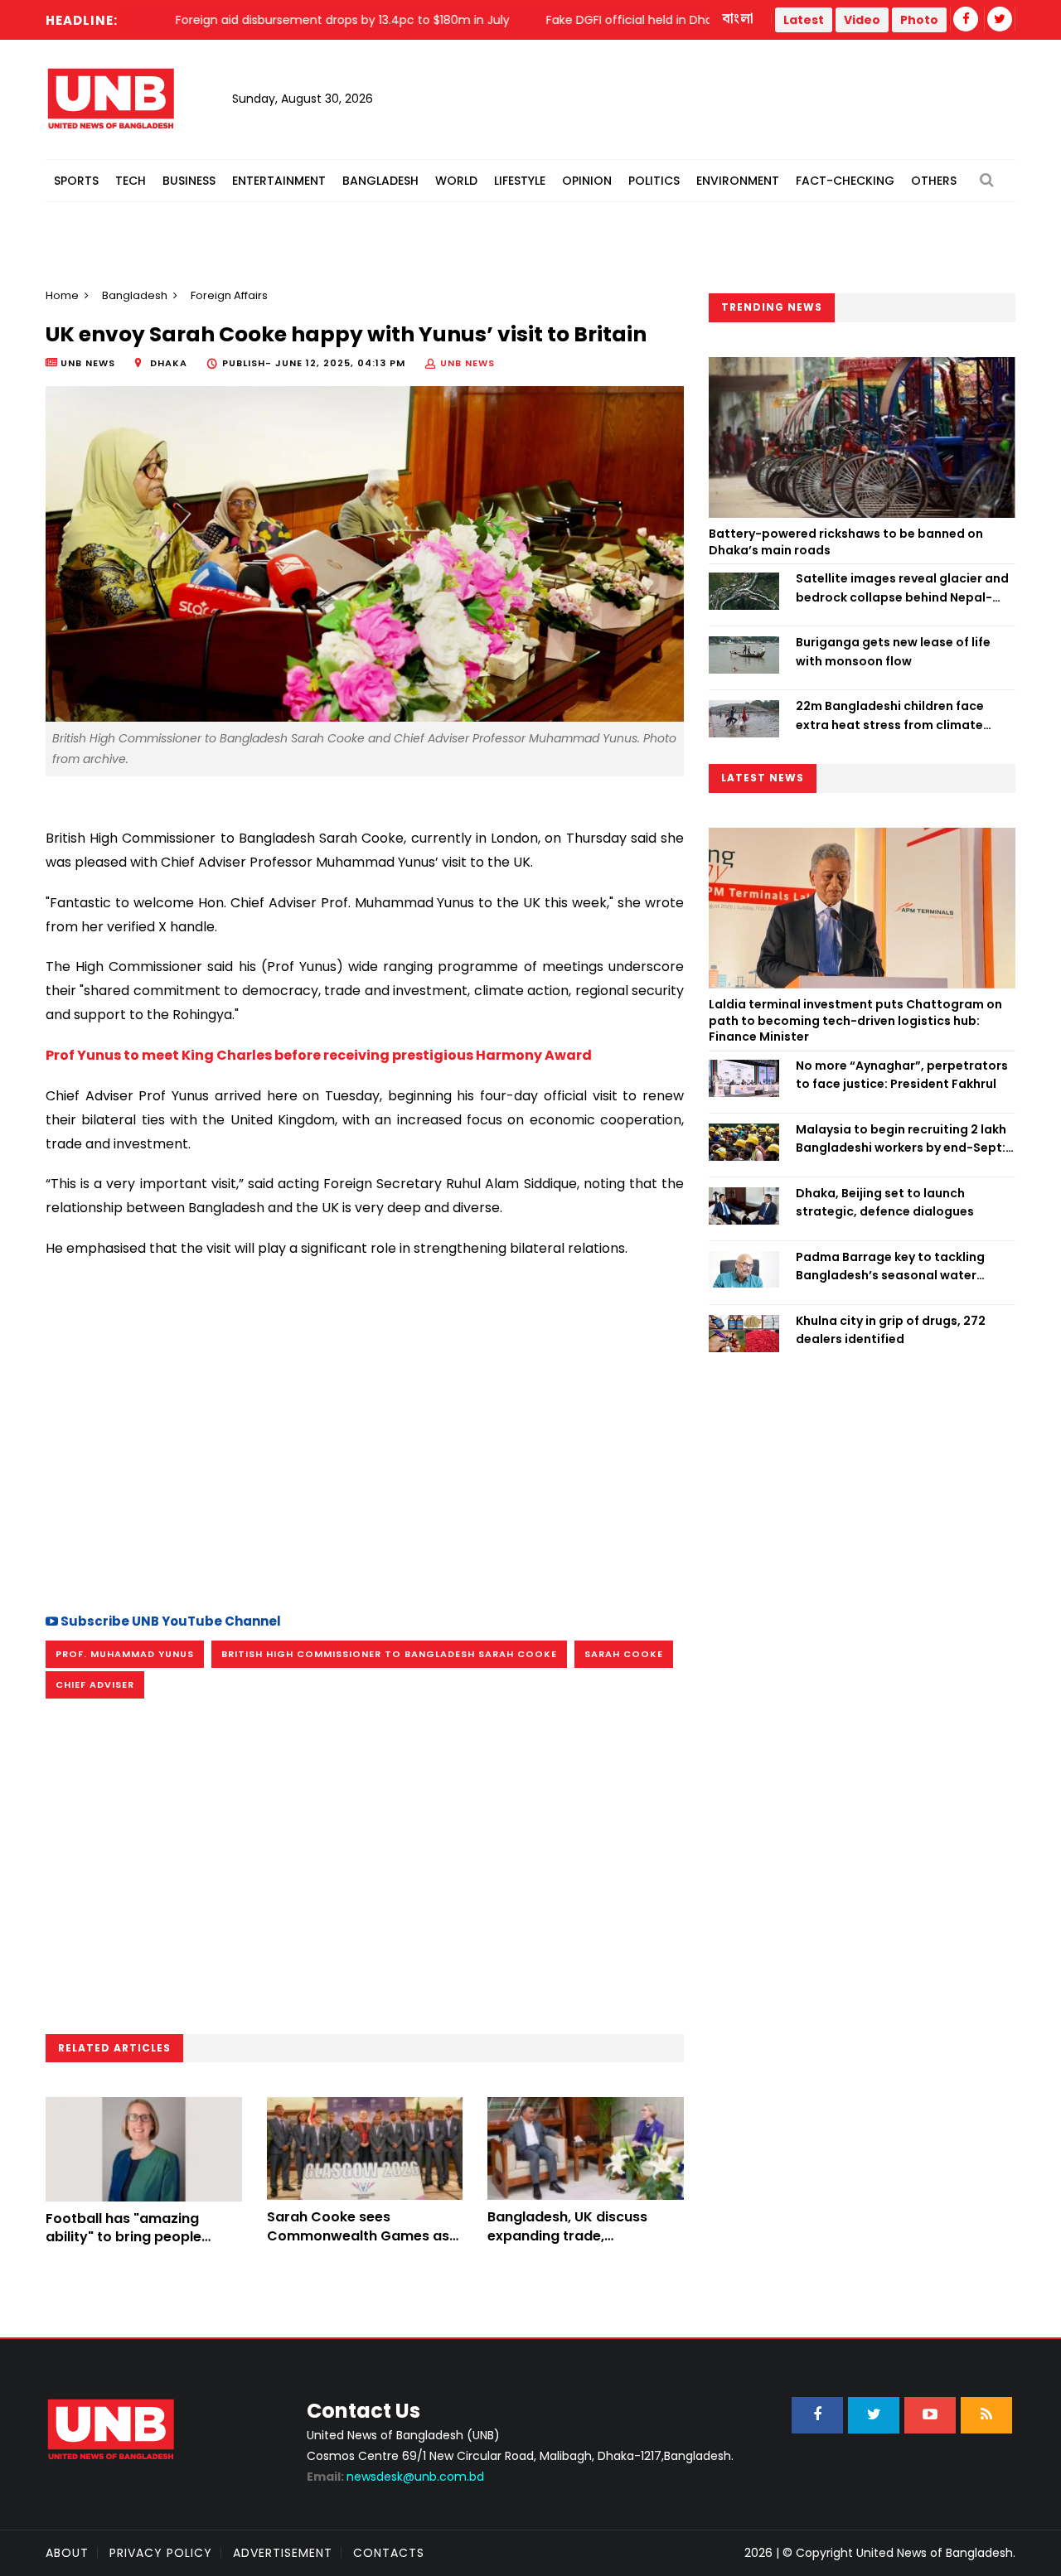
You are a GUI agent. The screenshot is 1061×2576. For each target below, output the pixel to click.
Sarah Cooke (624, 1654)
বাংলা (739, 19)
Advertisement (283, 2553)
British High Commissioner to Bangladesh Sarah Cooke (389, 1654)
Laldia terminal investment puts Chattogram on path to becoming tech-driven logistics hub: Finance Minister (855, 1020)
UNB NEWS (468, 363)
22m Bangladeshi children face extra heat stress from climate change (890, 716)
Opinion (587, 181)
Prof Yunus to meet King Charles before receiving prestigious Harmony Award (319, 1055)
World (456, 181)
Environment (738, 181)
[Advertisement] (365, 1453)
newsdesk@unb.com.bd (395, 2477)
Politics (654, 181)
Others (934, 181)
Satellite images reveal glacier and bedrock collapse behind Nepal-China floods (902, 588)
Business (189, 181)
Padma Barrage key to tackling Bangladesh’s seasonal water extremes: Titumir (890, 1267)
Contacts (389, 2553)
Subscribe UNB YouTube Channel (170, 1621)
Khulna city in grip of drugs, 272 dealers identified (891, 1330)
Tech (131, 181)
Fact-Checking (845, 181)
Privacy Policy (161, 2553)
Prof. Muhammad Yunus (125, 1654)
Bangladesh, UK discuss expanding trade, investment (567, 2235)
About (67, 2553)
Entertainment (279, 181)
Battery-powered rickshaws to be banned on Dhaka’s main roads (846, 542)
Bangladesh (380, 181)
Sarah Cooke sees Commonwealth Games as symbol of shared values (358, 2235)
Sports (76, 181)
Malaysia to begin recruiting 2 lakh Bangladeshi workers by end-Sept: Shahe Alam (901, 1139)
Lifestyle (520, 181)
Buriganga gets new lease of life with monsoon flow (893, 651)
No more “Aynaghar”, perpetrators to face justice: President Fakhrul (902, 1075)
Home (62, 295)
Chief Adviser (95, 1684)
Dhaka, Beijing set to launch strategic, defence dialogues (885, 1202)
